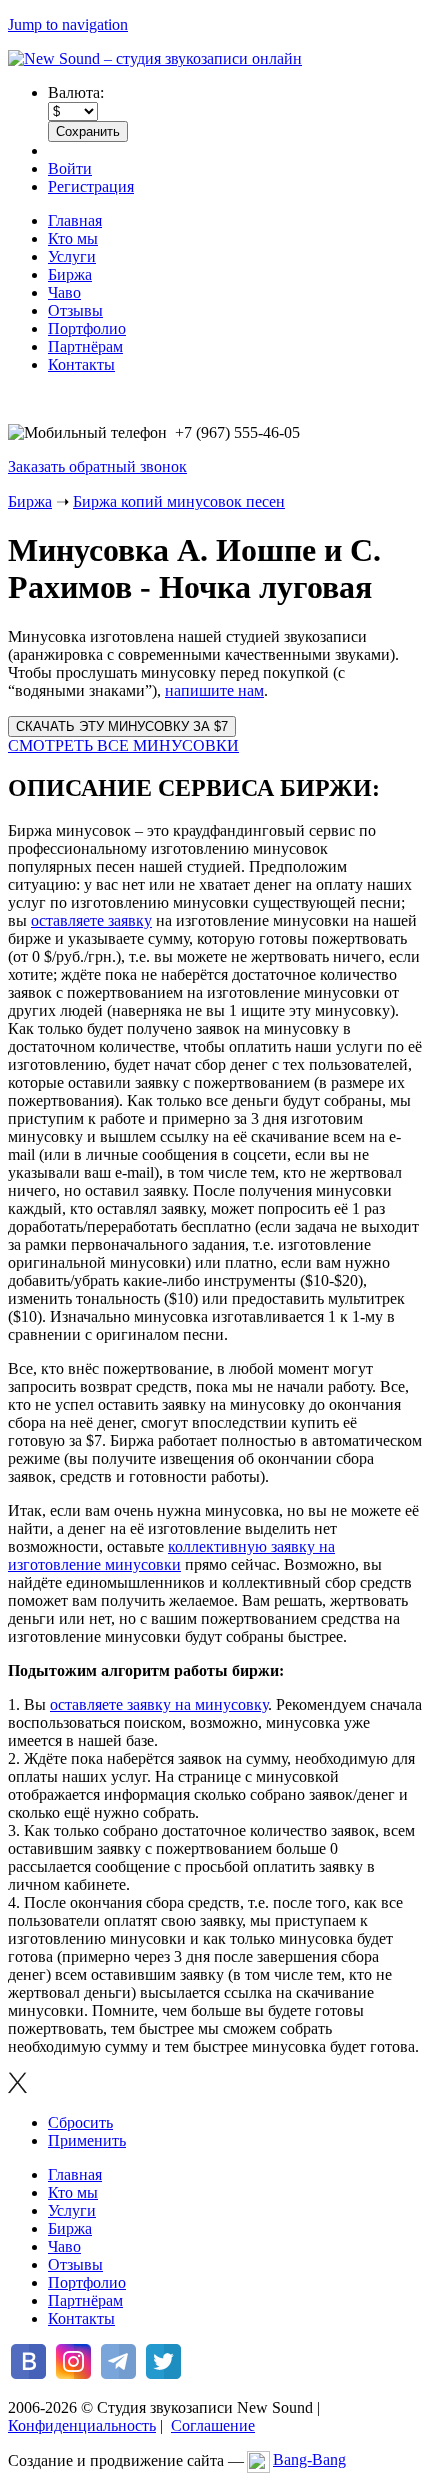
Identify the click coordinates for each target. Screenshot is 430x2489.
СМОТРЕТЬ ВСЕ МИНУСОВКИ (123, 745)
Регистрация (91, 186)
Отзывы (75, 310)
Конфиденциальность (82, 2425)
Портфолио (87, 328)
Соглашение (213, 2425)
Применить (87, 2140)
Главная (75, 220)
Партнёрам (85, 346)
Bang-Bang (309, 2459)
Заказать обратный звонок (97, 466)
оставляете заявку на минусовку (159, 1704)
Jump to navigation (68, 24)
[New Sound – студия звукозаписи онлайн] (155, 58)
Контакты (81, 364)
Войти (70, 168)
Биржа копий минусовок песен (179, 501)
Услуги (72, 256)
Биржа (70, 274)
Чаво (64, 292)
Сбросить (80, 2122)
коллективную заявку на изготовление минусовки (171, 1555)
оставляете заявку (91, 920)
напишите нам (214, 690)
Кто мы (73, 238)
